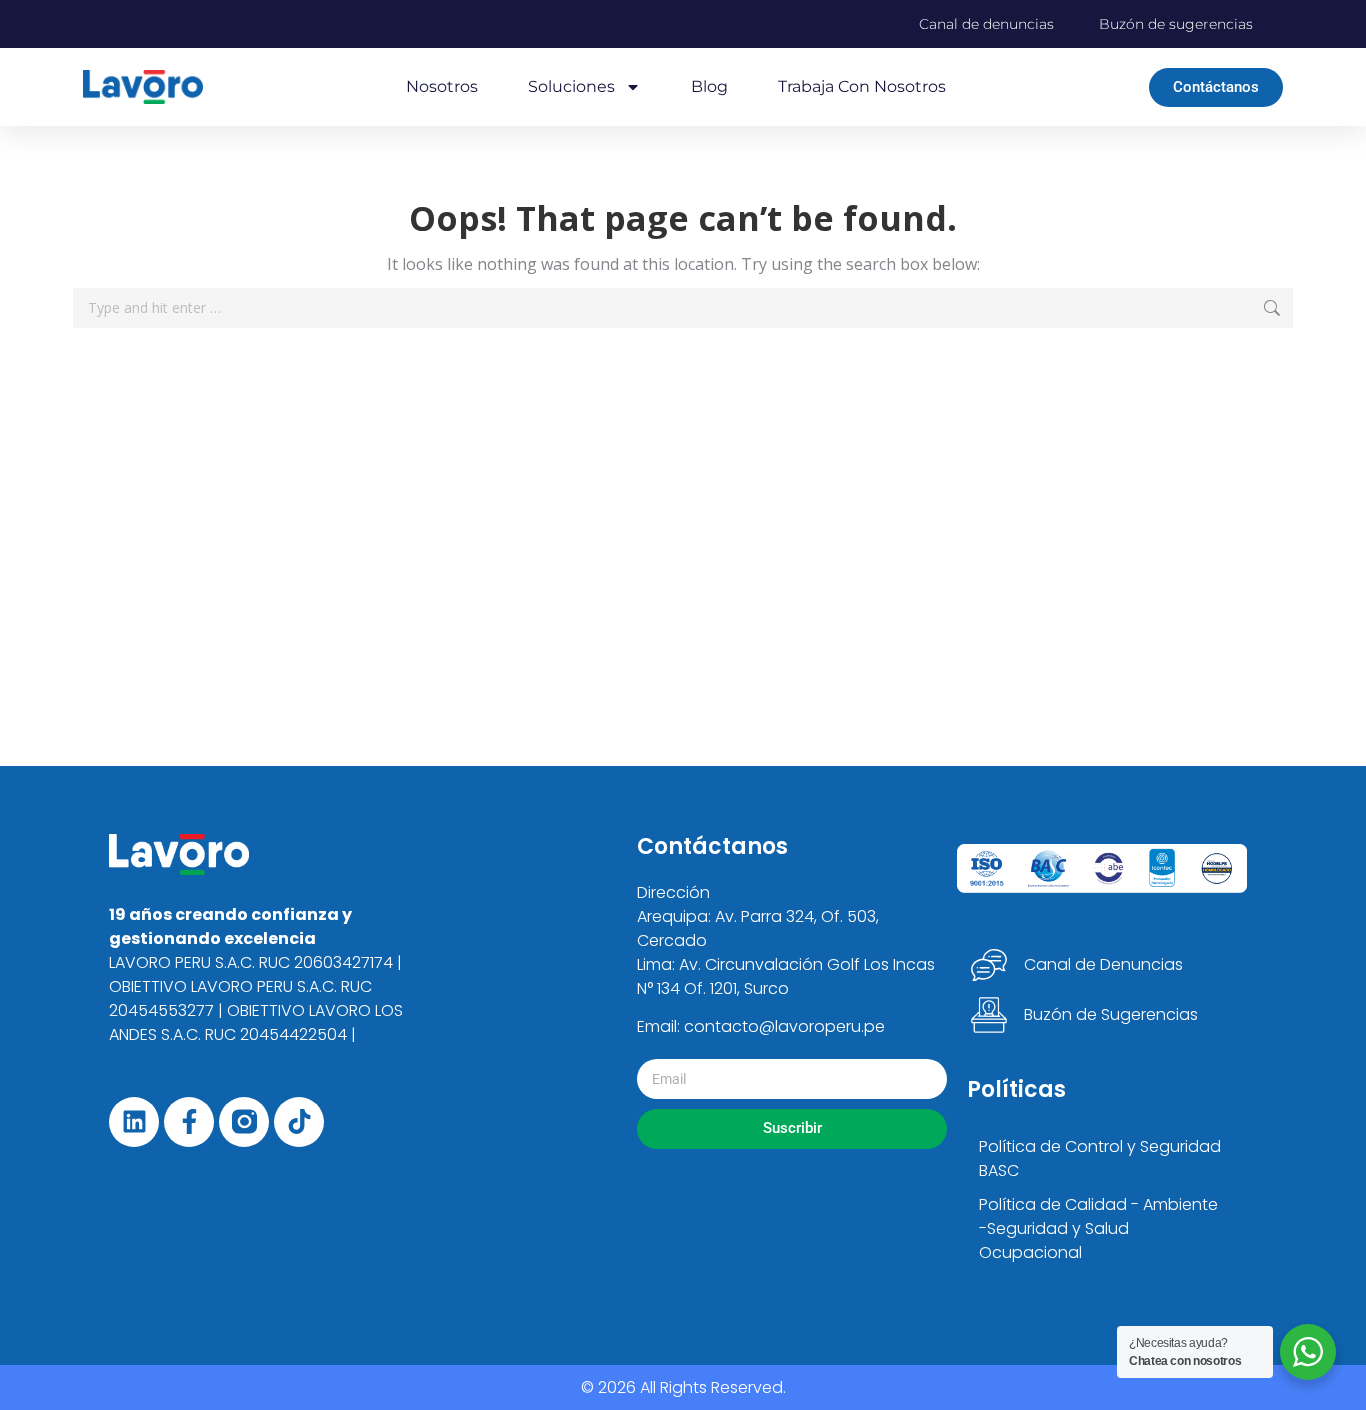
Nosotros (442, 86)
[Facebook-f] (189, 1122)
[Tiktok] (299, 1122)
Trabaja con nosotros (862, 86)
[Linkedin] (134, 1122)
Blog (709, 86)
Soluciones (571, 86)
